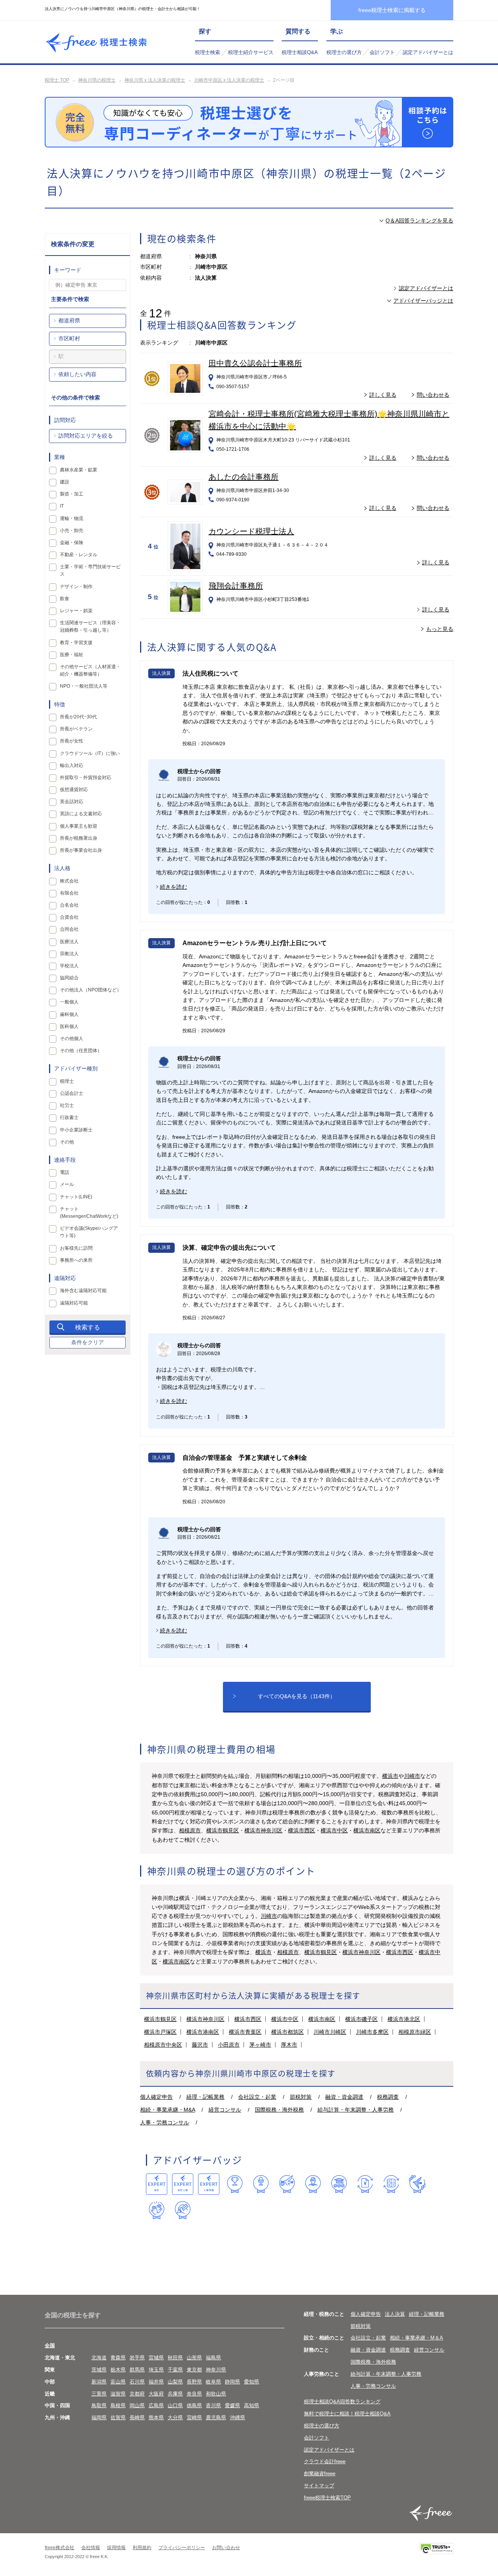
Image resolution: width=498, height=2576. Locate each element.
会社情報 (91, 2548)
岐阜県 (213, 2382)
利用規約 (142, 2548)
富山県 (118, 2382)
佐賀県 (118, 2418)
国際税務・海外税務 (279, 2110)
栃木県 (118, 2370)
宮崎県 (194, 2418)
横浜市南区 (367, 1830)
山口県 (175, 2405)
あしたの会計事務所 (244, 477)
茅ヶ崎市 (260, 2045)
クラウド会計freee (325, 2461)
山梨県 (175, 2382)
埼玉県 (156, 2370)
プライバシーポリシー (182, 2548)
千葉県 (175, 2370)
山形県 (194, 2358)
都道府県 (69, 320)
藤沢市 (200, 2045)
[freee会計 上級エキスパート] (183, 2184)
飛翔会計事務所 (236, 586)
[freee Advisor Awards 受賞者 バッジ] (235, 2184)
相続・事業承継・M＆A (416, 2338)
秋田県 (175, 2358)
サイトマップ (319, 2486)
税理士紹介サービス (251, 52)
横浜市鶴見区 (223, 1830)
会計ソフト (382, 52)
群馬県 (137, 2370)
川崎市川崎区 (330, 2032)
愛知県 (252, 2382)
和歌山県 (216, 2394)
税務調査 (388, 2097)
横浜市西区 (302, 1830)
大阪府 (156, 2394)
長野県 (194, 2382)
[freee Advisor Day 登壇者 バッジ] (261, 2184)
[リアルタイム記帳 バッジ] (365, 2184)
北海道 (99, 2358)
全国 (50, 2346)
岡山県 (137, 2405)
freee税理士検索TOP (327, 2498)
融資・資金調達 (344, 2097)
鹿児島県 (216, 2418)
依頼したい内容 (77, 374)
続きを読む (174, 887)
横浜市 (390, 1776)
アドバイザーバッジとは (423, 301)
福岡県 (99, 2418)
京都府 (137, 2394)
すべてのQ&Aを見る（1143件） (297, 1696)
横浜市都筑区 (288, 2032)
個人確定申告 (156, 2097)
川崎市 (412, 1776)
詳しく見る (383, 395)
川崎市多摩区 (372, 2032)
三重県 (99, 2394)
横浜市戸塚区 (160, 2032)
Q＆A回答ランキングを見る (419, 221)
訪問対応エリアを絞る (86, 436)
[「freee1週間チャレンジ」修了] (339, 2184)
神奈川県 (216, 2370)
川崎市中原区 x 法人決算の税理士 (229, 80)
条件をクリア (88, 1342)
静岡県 (232, 2382)
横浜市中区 (334, 1830)
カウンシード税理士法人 (251, 531)
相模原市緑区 (415, 2032)
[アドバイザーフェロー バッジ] (157, 2210)
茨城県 (99, 2370)
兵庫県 (175, 2394)
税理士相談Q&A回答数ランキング (342, 2402)
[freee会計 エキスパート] (157, 2184)
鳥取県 (99, 2405)
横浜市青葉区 (245, 2032)
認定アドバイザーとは (428, 52)
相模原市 (190, 1830)
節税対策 (301, 2097)
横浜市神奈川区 (263, 1830)
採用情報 (116, 2548)
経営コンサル (225, 2110)
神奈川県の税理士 (97, 80)
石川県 (137, 2382)
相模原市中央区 (163, 2045)
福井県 (156, 2382)
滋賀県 (118, 2394)
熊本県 (156, 2418)
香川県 (213, 2405)
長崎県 (137, 2418)
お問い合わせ (226, 2548)
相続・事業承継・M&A (167, 2110)
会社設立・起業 (257, 2097)
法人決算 (395, 2314)
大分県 (175, 2418)
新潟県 (99, 2382)
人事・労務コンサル (165, 2122)
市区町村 (69, 338)
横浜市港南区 (203, 2032)
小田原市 (229, 2045)
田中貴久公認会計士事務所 (255, 363)
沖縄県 (238, 2418)
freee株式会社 (60, 2548)
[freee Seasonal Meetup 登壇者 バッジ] (287, 2184)
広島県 (156, 2405)
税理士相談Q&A (300, 52)
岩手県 (137, 2358)
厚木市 (289, 2045)
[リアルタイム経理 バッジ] (391, 2184)
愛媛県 (232, 2405)
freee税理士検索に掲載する (392, 10)
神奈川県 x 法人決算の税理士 (155, 80)
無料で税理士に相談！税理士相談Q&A (347, 2414)
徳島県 (194, 2405)
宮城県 (156, 2358)
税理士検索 (208, 52)
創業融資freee (320, 2474)
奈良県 (194, 2394)
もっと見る (440, 629)
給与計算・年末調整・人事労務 (356, 2110)
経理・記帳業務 (205, 2097)
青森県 (118, 2358)
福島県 (213, 2358)
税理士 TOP (57, 80)
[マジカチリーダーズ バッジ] (417, 2184)
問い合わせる (433, 395)
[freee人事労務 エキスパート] (209, 2184)
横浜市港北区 (404, 2019)
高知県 (252, 2405)
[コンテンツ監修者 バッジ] (183, 2210)
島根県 (118, 2405)
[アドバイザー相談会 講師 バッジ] (313, 2184)
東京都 (194, 2370)
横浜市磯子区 (361, 2019)
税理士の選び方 (344, 52)
